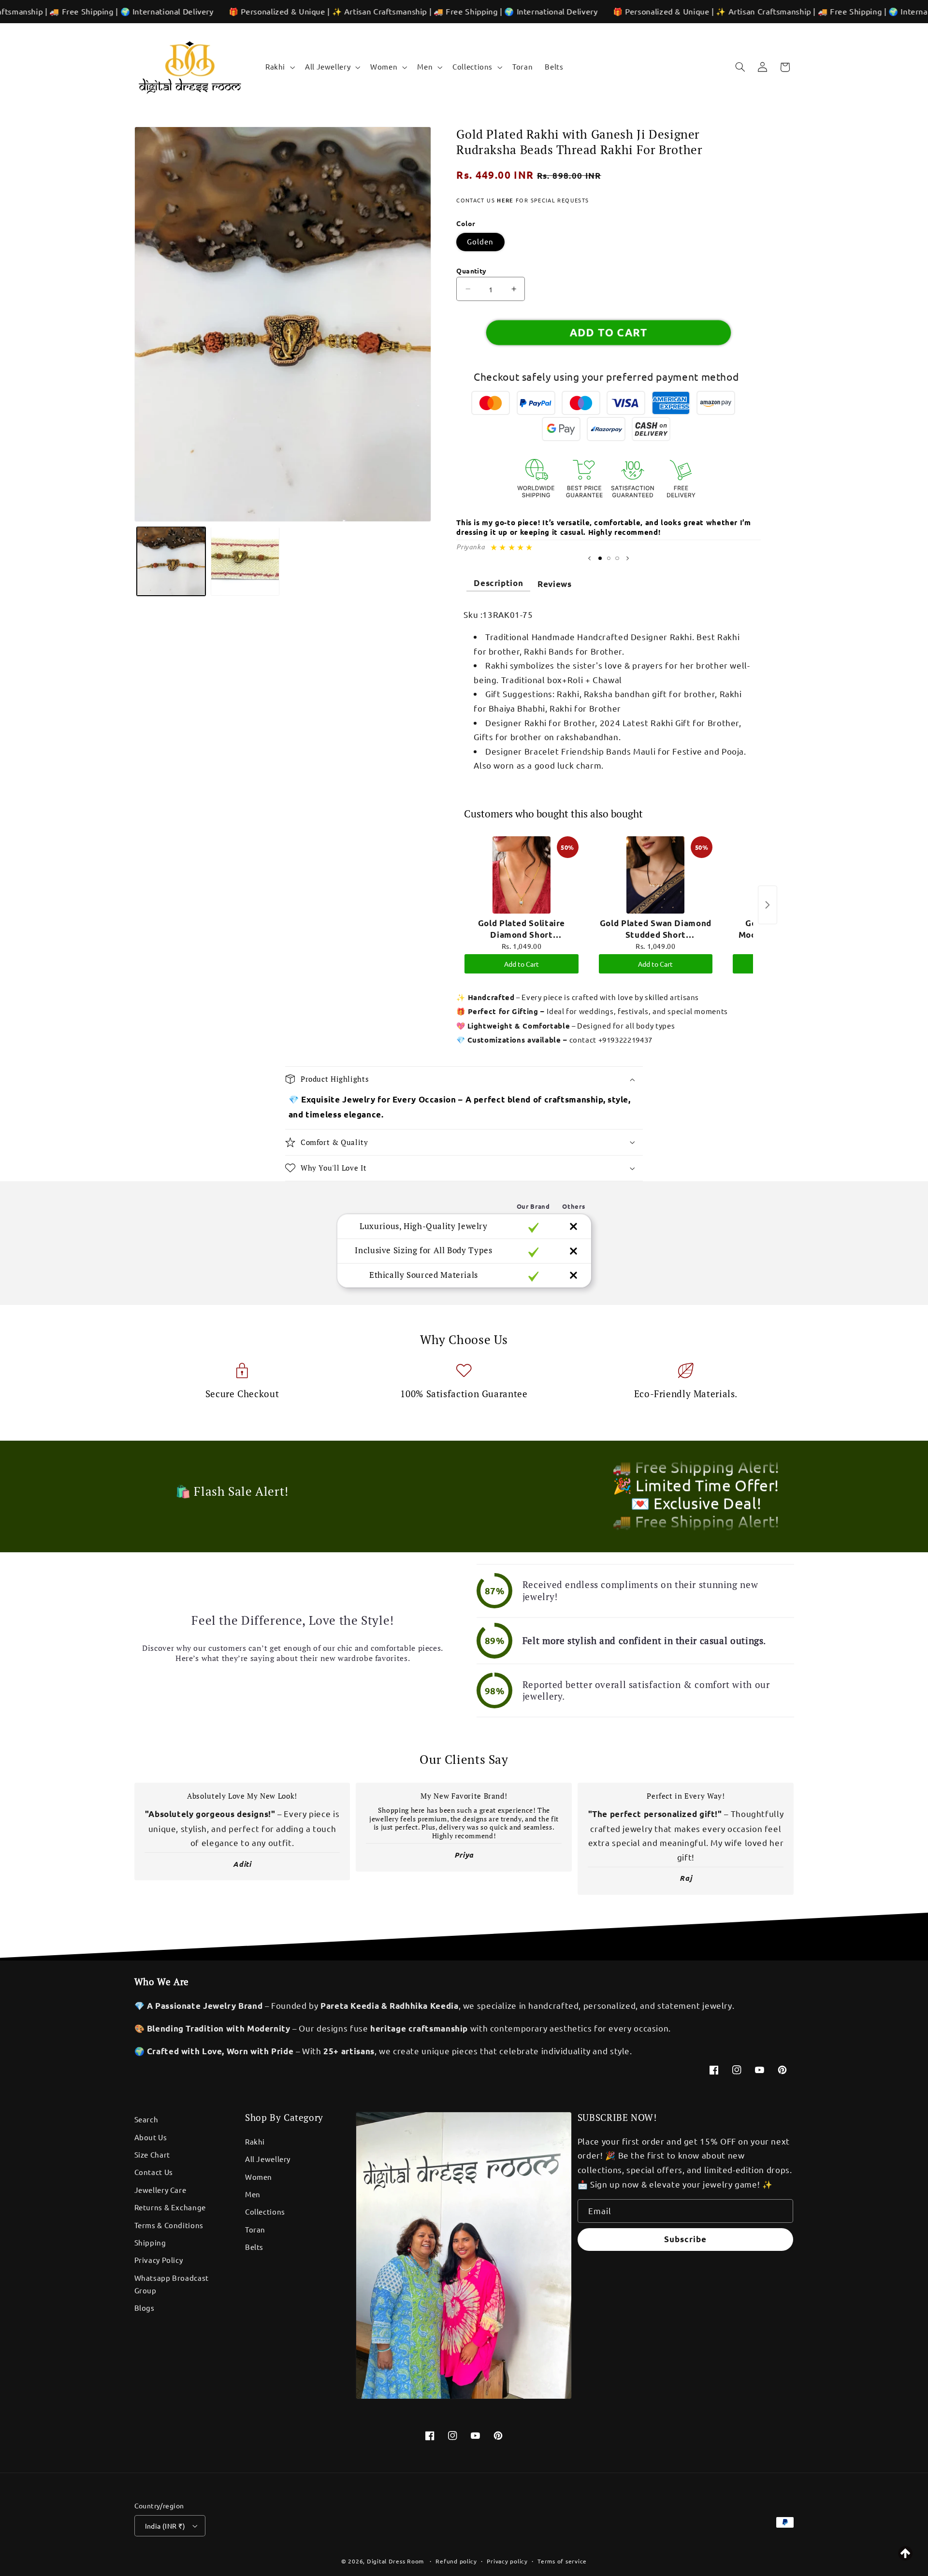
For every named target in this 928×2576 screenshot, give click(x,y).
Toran (255, 2229)
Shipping (150, 2242)
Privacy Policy (159, 2260)
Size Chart (152, 2154)
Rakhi (255, 2141)
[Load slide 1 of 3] (600, 558)
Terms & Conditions (169, 2225)
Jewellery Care (160, 2190)
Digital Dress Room (395, 2561)
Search (146, 2119)
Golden (480, 241)
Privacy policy (507, 2561)
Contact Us (154, 2172)
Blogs (145, 2308)
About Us (151, 2137)
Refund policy (456, 2561)
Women (259, 2177)
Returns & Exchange (170, 2207)
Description (498, 583)
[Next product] (768, 905)
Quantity (471, 271)
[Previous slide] (589, 558)
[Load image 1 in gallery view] (171, 561)
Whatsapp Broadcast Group (172, 2284)
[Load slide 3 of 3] (617, 558)
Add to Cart (522, 964)
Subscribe (685, 2239)
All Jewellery (268, 2159)
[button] (279, 67)
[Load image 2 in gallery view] (245, 561)
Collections (265, 2211)
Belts (254, 2247)
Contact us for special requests (522, 200)
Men (253, 2194)
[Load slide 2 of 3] (609, 558)
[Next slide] (628, 558)
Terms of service (562, 2561)
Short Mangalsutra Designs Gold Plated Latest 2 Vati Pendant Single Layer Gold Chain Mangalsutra (132, 2547)
